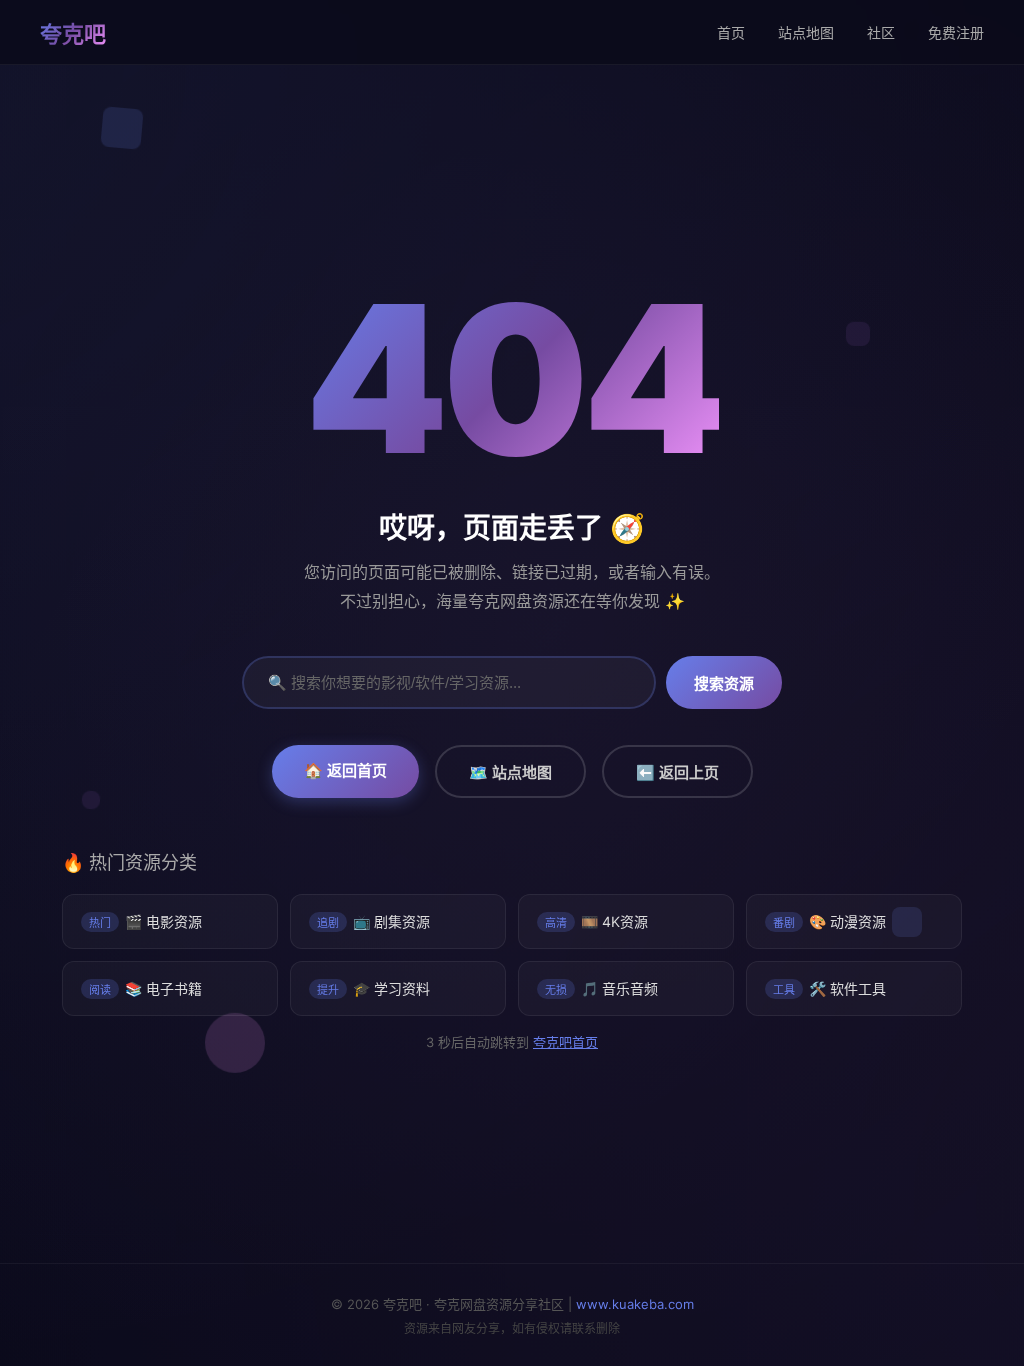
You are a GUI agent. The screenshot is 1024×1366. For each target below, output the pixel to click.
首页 (731, 32)
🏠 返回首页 (345, 770)
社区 (881, 32)
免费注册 (956, 32)
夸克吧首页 (564, 1042)
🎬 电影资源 (145, 921)
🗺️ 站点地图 (510, 772)
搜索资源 (724, 683)
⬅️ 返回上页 (677, 772)
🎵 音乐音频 (601, 988)
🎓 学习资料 (373, 988)
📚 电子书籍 (145, 988)
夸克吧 (73, 34)
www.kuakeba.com (635, 1304)
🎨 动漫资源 (829, 921)
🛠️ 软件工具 (829, 988)
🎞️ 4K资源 (596, 921)
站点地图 (806, 32)
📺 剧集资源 (373, 921)
